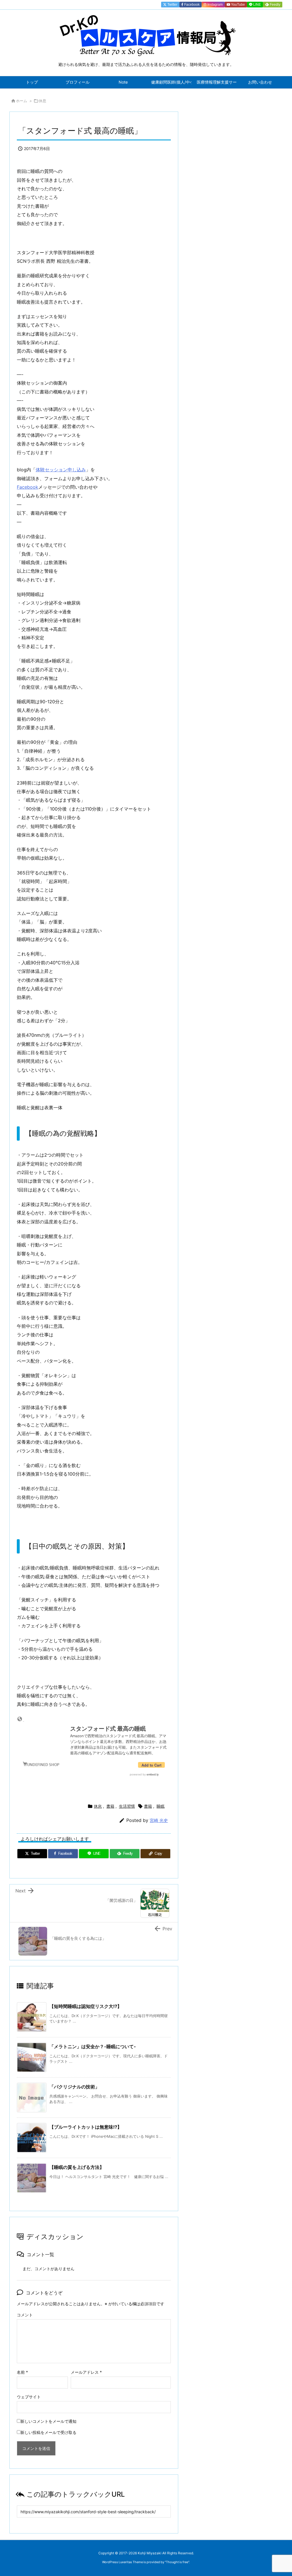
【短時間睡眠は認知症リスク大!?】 (86, 2006)
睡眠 (161, 1806)
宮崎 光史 (159, 1820)
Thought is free (177, 2562)
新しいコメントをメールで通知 (48, 2421)
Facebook (28, 487)
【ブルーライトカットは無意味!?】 (86, 2127)
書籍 (110, 1806)
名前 (22, 2372)
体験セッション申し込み (61, 470)
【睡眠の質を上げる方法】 (77, 2167)
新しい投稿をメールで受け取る (48, 2432)
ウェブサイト (29, 2397)
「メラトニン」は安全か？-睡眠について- (93, 2046)
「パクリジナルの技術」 (74, 2087)
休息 (42, 101)
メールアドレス (86, 2372)
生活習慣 (127, 1806)
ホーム (22, 101)
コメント (25, 2315)
